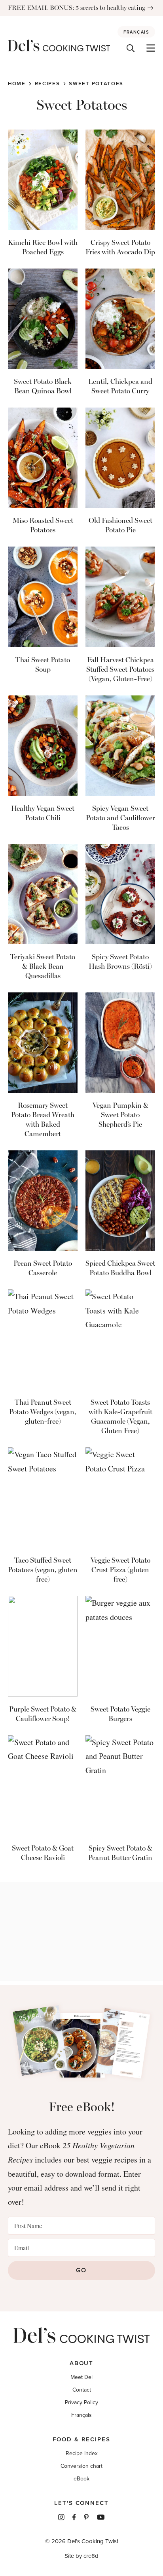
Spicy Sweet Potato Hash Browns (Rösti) (120, 962)
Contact (82, 2390)
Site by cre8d (81, 2556)
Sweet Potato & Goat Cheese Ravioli (43, 1853)
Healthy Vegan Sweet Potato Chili (43, 813)
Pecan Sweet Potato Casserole (43, 1268)
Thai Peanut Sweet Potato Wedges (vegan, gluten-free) (43, 1412)
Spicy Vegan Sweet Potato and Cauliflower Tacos (120, 818)
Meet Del (81, 2377)
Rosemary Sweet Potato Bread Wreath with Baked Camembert (43, 1120)
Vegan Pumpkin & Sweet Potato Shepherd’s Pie (120, 1115)
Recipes (47, 84)
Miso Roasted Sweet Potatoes (43, 525)
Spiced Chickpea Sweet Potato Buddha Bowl (120, 1268)
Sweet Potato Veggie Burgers (120, 1714)
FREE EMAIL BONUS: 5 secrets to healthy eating (77, 8)
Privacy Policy (81, 2402)
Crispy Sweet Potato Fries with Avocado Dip (120, 247)
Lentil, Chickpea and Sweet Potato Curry (120, 386)
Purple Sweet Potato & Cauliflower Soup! (43, 1714)
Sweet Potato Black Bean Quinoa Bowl (43, 386)
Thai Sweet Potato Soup (43, 665)
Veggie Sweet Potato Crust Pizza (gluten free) (120, 1570)
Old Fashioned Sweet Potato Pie (120, 525)
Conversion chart (81, 2466)
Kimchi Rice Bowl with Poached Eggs (43, 247)
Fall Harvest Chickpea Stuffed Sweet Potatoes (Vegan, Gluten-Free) (120, 669)
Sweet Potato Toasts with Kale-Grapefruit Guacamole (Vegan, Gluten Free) (120, 1417)
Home (17, 84)
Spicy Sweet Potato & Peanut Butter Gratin (120, 1853)
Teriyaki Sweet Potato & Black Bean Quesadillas (43, 966)
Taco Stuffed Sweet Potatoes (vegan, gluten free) (43, 1570)
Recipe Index (82, 2453)
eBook (81, 2479)
